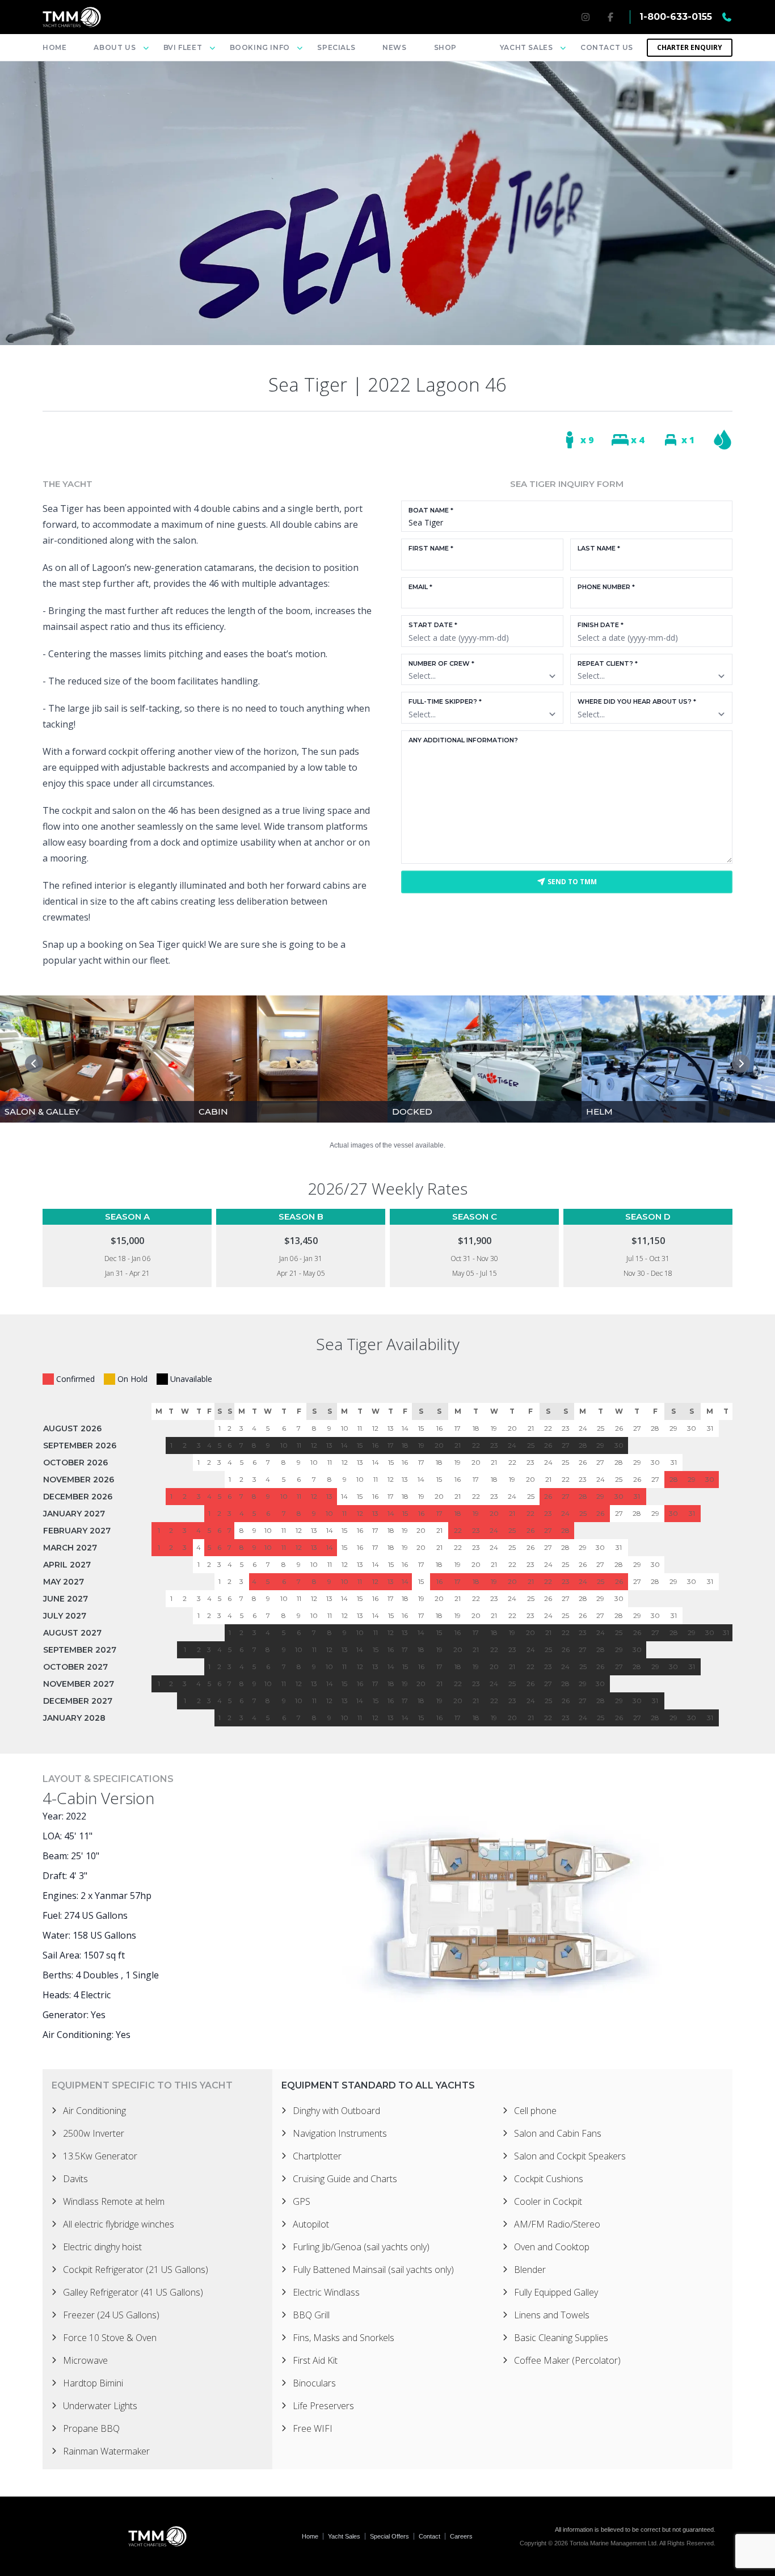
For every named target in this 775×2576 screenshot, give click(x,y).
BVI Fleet (183, 47)
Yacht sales (527, 47)
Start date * (433, 625)
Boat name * (431, 510)
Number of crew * (441, 663)
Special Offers (389, 2536)
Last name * (599, 548)
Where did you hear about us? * (637, 701)
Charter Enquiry (690, 47)
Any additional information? (463, 740)
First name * (431, 548)
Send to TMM (571, 882)
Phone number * (606, 587)
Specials (336, 47)
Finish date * (601, 625)
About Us (115, 47)
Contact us (607, 47)
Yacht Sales (344, 2536)
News (394, 47)
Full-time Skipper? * (445, 701)
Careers (461, 2536)
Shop (445, 47)
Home (54, 47)
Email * (420, 587)
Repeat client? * (608, 663)
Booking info (260, 47)
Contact (429, 2536)
